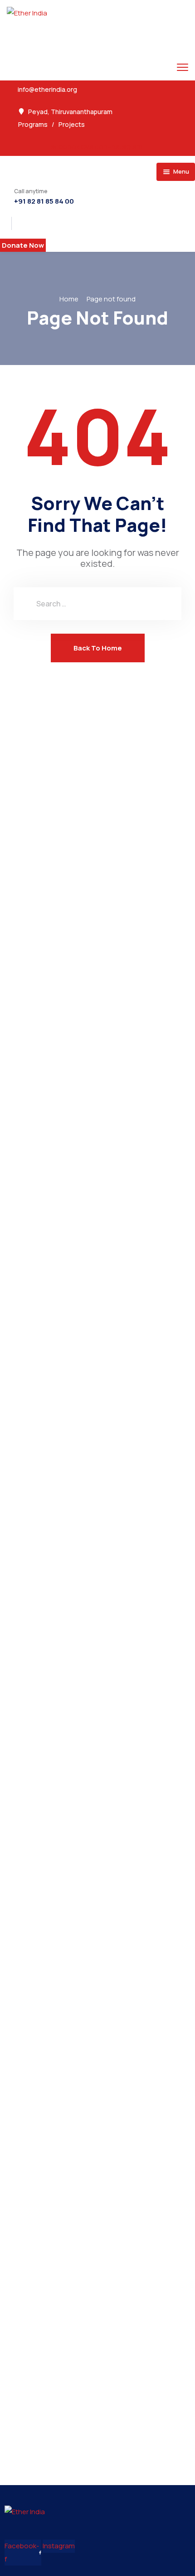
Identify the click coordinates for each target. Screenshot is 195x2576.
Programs (33, 124)
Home (69, 299)
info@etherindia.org (47, 90)
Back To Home (98, 648)
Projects (72, 124)
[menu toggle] (183, 67)
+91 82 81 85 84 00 (44, 201)
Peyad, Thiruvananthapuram (70, 112)
